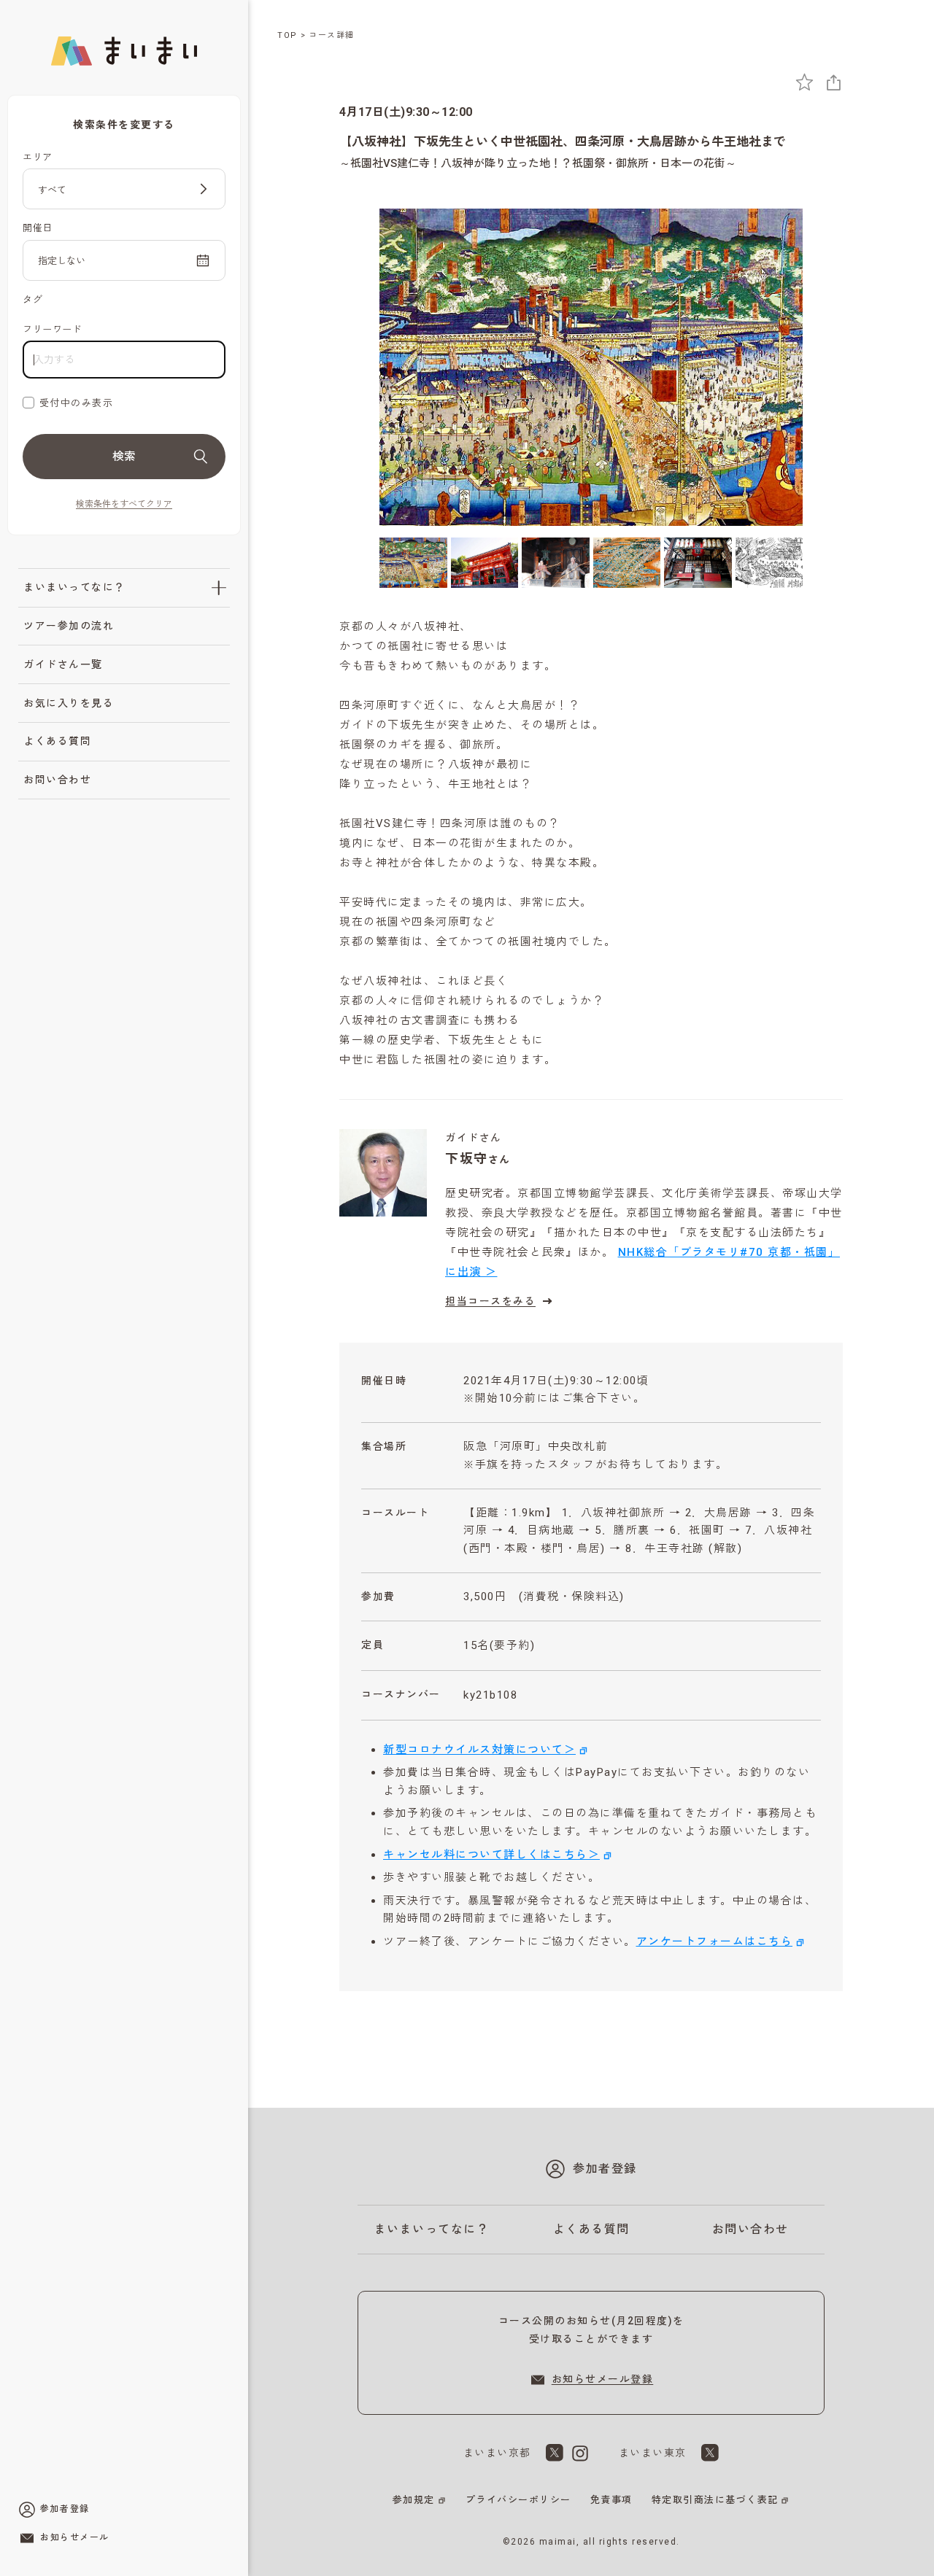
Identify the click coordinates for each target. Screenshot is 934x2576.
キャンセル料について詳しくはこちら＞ (491, 1855)
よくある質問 (57, 741)
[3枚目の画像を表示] (556, 563)
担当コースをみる (490, 1301)
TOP (287, 35)
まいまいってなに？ (74, 587)
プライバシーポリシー (518, 2500)
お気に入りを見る (69, 703)
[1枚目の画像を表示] (413, 563)
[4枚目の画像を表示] (627, 563)
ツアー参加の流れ (69, 626)
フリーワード (52, 329)
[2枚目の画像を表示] (485, 563)
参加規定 (414, 2500)
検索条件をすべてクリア (124, 504)
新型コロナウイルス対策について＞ (479, 1750)
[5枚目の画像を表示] (698, 563)
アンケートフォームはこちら (715, 1941)
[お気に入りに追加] (804, 82)
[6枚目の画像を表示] (769, 563)
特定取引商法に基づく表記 (715, 2500)
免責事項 (611, 2500)
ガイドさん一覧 (63, 664)
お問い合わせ (57, 780)
